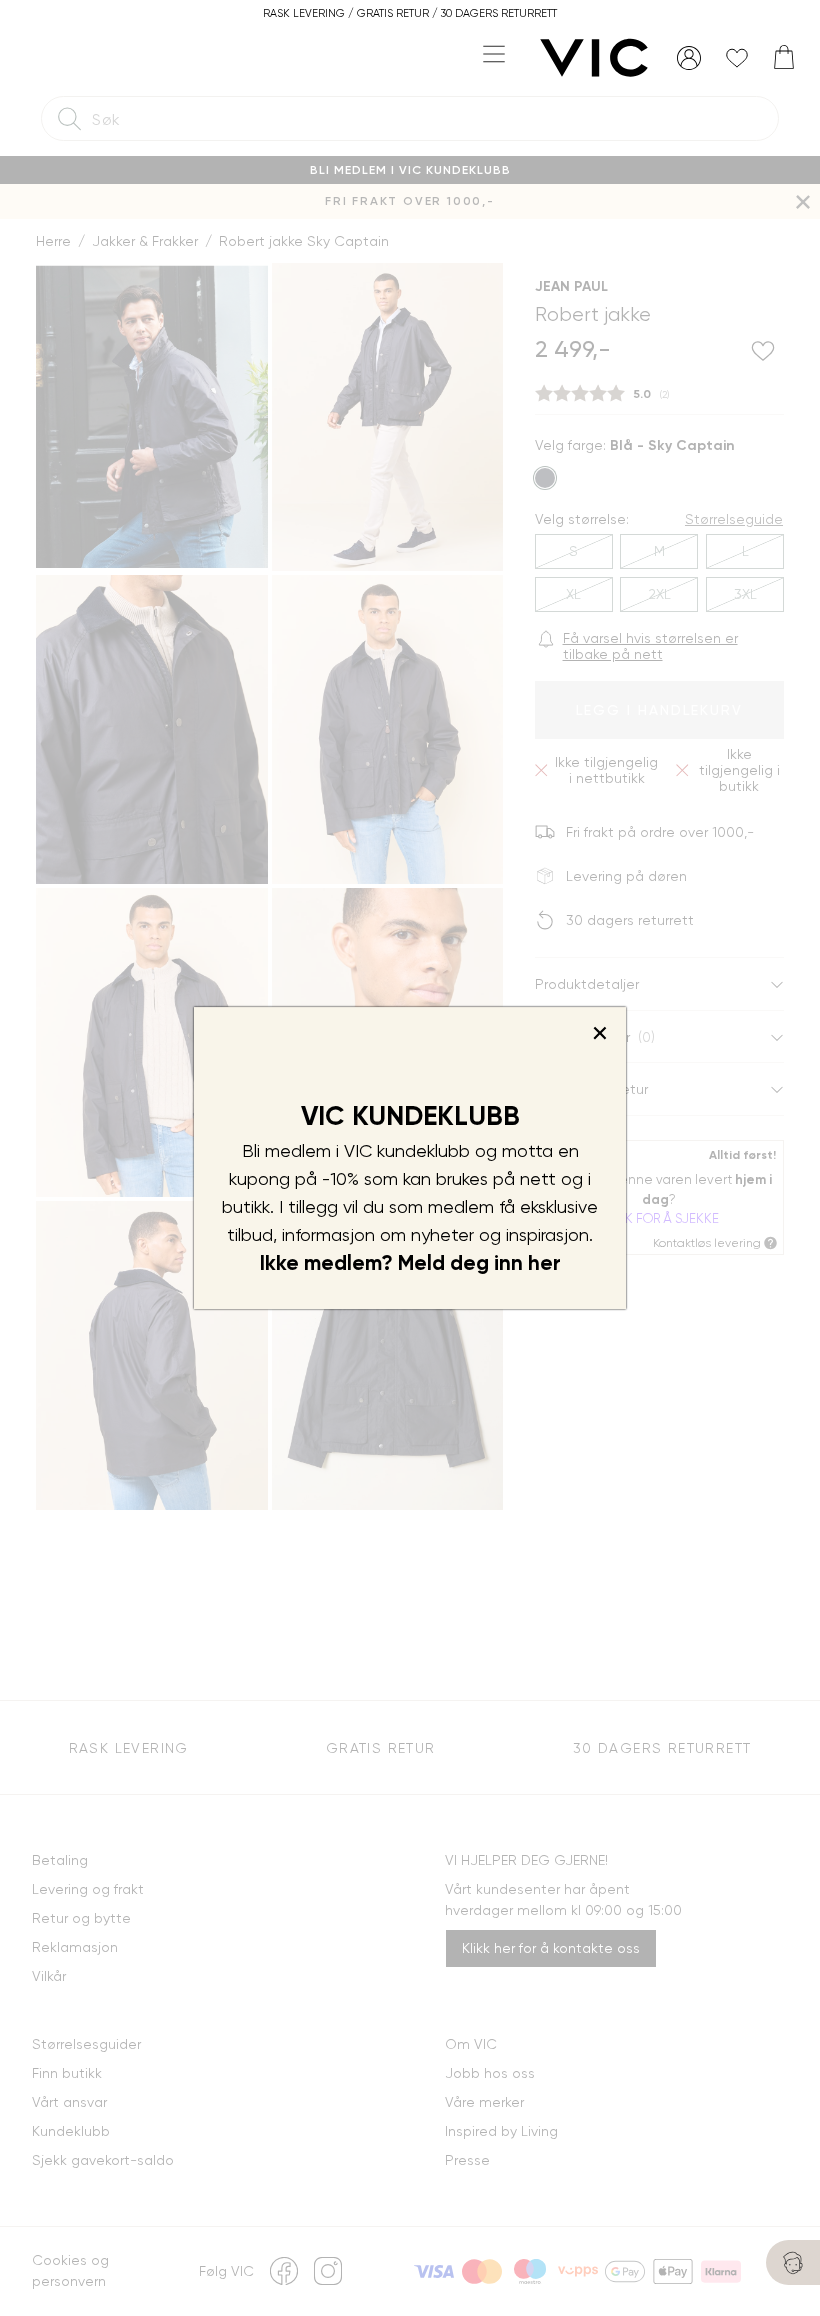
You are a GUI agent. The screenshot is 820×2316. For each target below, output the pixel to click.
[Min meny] (689, 58)
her (544, 1263)
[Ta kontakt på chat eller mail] (793, 2262)
